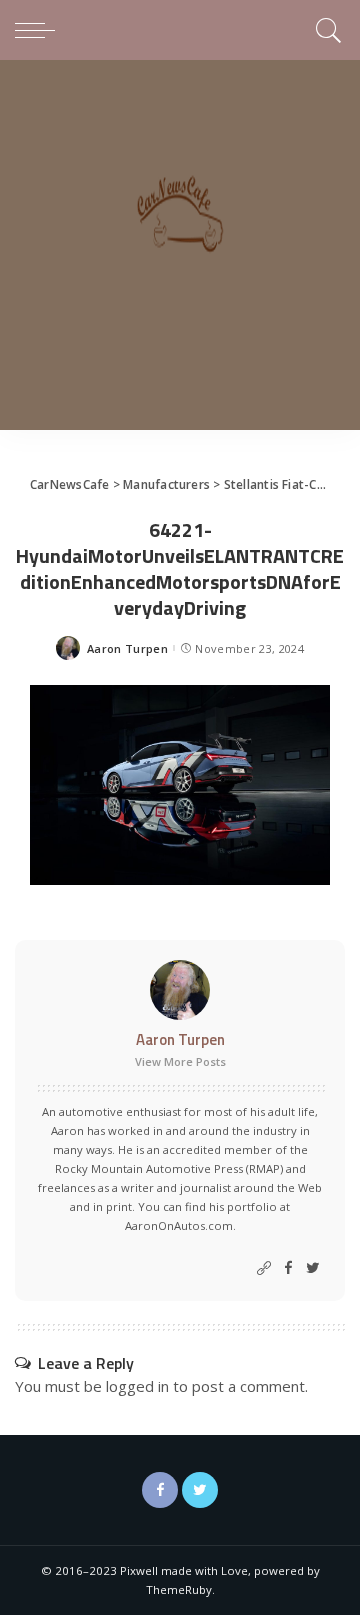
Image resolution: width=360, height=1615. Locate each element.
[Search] (325, 30)
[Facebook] (288, 1268)
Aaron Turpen (127, 648)
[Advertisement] (180, 250)
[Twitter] (313, 1268)
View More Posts (180, 1061)
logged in (137, 1386)
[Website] (264, 1268)
